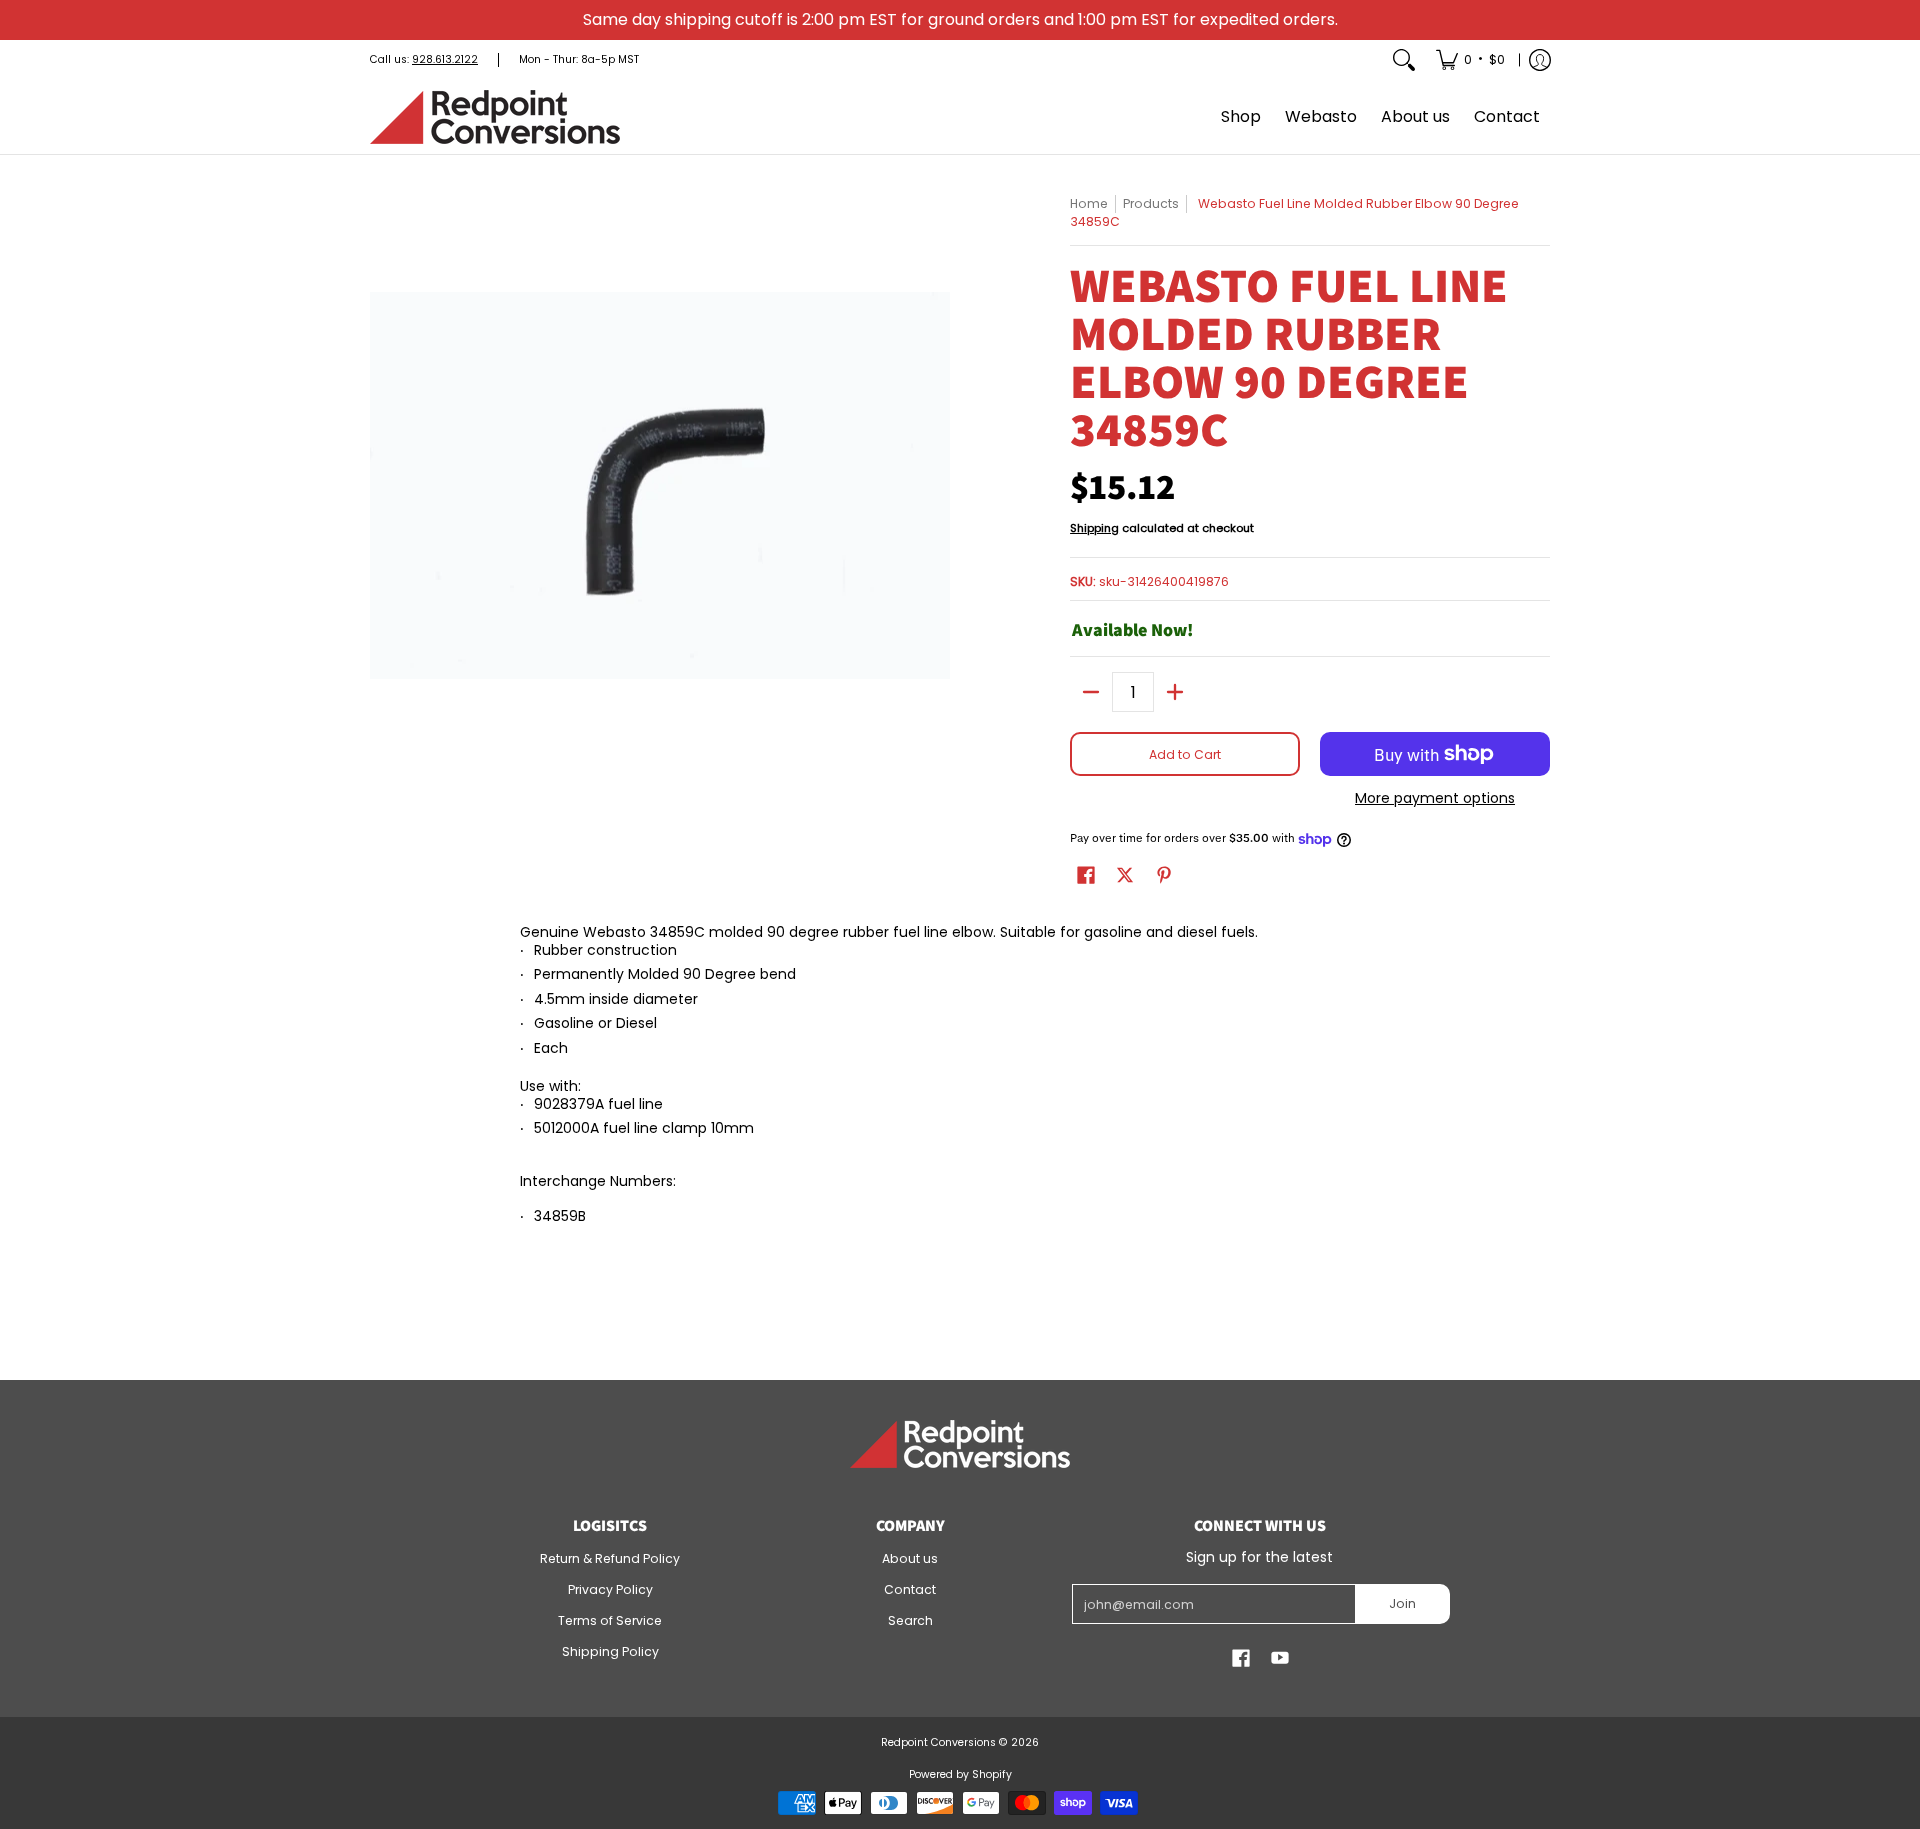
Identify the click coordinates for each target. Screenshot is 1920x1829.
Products (1151, 203)
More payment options (1435, 799)
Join (1402, 1603)
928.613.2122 (445, 59)
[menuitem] (1470, 60)
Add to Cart (1185, 754)
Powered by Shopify (960, 1774)
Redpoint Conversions (938, 1742)
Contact (910, 1589)
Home (1089, 203)
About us (910, 1558)
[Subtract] (1091, 692)
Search (910, 1620)
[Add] (1175, 692)
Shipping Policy (610, 1651)
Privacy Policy (610, 1589)
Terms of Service (610, 1620)
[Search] (1404, 60)
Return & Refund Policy (610, 1558)
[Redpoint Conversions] (495, 117)
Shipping (1094, 528)
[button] (1086, 874)
